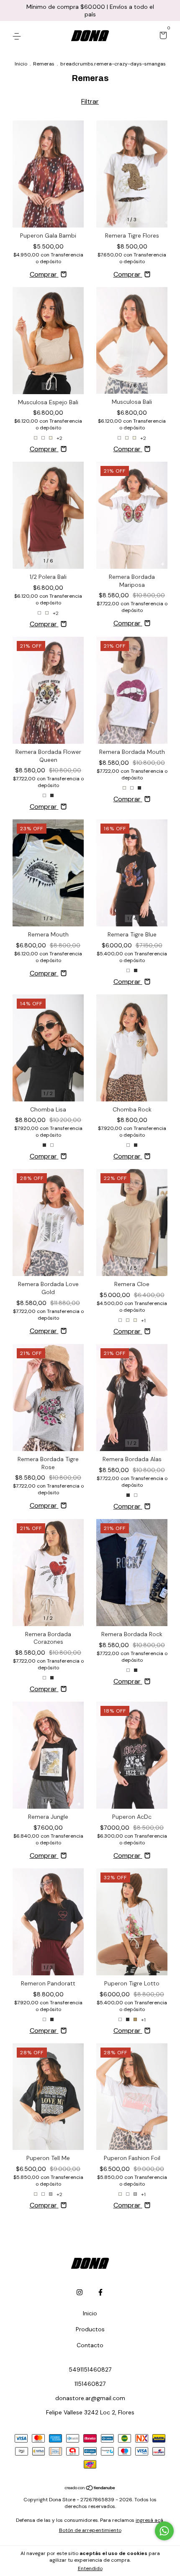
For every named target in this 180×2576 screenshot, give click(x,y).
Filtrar (90, 101)
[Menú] (18, 36)
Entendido (90, 2568)
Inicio (21, 64)
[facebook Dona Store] (100, 2292)
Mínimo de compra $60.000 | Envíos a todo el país (90, 10)
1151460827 (90, 2384)
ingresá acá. (150, 2520)
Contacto (90, 2345)
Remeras (44, 64)
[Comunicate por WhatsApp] (164, 2531)
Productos (90, 2329)
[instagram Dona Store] (80, 2292)
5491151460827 (90, 2369)
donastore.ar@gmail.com (90, 2398)
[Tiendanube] (90, 2488)
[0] (162, 36)
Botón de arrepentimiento (90, 2530)
